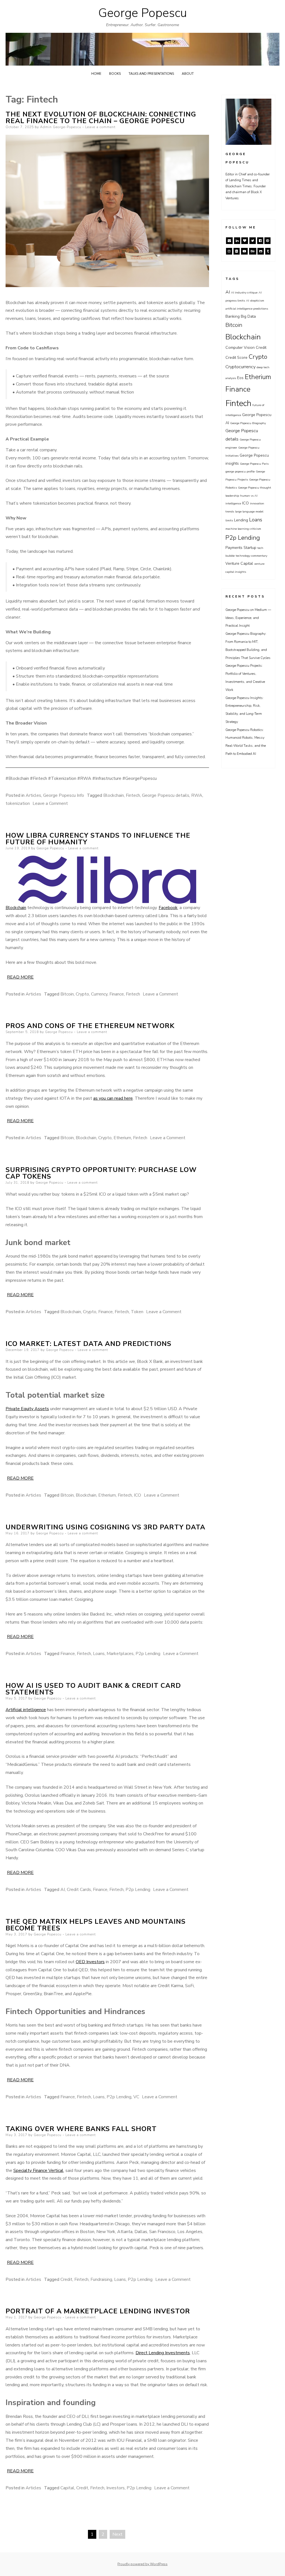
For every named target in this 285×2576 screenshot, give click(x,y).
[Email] (229, 241)
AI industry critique (244, 293)
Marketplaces (120, 1654)
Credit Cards (79, 1890)
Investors (116, 2488)
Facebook (168, 908)
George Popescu (143, 13)
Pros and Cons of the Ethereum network (90, 1026)
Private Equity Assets (27, 1409)
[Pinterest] (267, 241)
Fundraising (101, 2279)
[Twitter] (253, 241)
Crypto (82, 994)
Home (96, 74)
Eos (240, 378)
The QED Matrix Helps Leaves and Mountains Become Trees (96, 1925)
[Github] (261, 251)
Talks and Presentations (151, 74)
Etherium (122, 1138)
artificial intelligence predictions (247, 309)
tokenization (18, 803)
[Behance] (253, 251)
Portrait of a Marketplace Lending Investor (98, 2311)
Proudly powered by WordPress (142, 2564)
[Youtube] (244, 251)
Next (117, 2534)
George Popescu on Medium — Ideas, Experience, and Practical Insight (248, 618)
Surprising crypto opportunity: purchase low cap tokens (101, 1173)
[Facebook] (260, 241)
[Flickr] (237, 251)
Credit (66, 2279)
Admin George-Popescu (61, 127)
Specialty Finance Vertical (38, 2171)
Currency (99, 994)
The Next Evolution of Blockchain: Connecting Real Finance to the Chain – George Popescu (101, 118)
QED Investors (90, 1962)
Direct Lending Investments (163, 2353)
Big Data (248, 316)
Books (115, 74)
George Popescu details (166, 795)
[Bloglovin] (245, 241)
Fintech (133, 795)
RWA (197, 795)
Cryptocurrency (240, 367)
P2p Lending (148, 1654)
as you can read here (113, 1098)
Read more (20, 977)
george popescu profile (240, 471)
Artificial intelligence (26, 1710)
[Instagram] (229, 251)
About (188, 74)
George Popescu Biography (248, 423)
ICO (137, 1495)
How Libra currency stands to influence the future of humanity (98, 839)
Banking (233, 316)
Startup (250, 548)
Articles (33, 795)
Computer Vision (240, 348)
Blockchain (114, 795)
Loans (99, 1654)
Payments (234, 548)
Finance (117, 994)
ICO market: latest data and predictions (89, 1344)
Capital (67, 2488)
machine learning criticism (243, 529)
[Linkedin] (237, 241)
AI (63, 1890)
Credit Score (236, 358)
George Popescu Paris (254, 464)
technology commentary (251, 556)
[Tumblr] (268, 251)
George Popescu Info (64, 795)
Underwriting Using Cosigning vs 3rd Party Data (105, 1527)
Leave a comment (100, 127)
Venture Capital (239, 563)
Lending (241, 520)
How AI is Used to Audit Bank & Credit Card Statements (93, 1689)
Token (137, 1312)
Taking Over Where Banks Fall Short (81, 2129)
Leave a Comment (50, 803)
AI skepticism (255, 301)
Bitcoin (67, 994)
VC (136, 2097)
